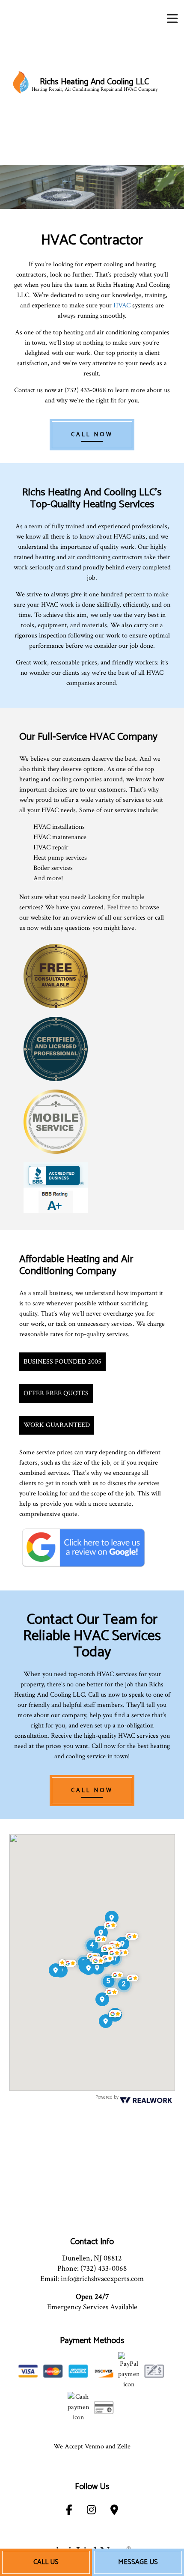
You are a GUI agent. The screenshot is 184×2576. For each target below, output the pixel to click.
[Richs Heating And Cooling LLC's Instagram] (91, 2512)
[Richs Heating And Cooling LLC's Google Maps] (114, 2512)
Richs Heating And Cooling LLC (94, 82)
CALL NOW (92, 435)
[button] (128, 1983)
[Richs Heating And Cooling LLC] (21, 82)
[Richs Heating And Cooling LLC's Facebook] (69, 2512)
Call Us (46, 2562)
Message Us (138, 2562)
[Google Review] (83, 1547)
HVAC (122, 305)
